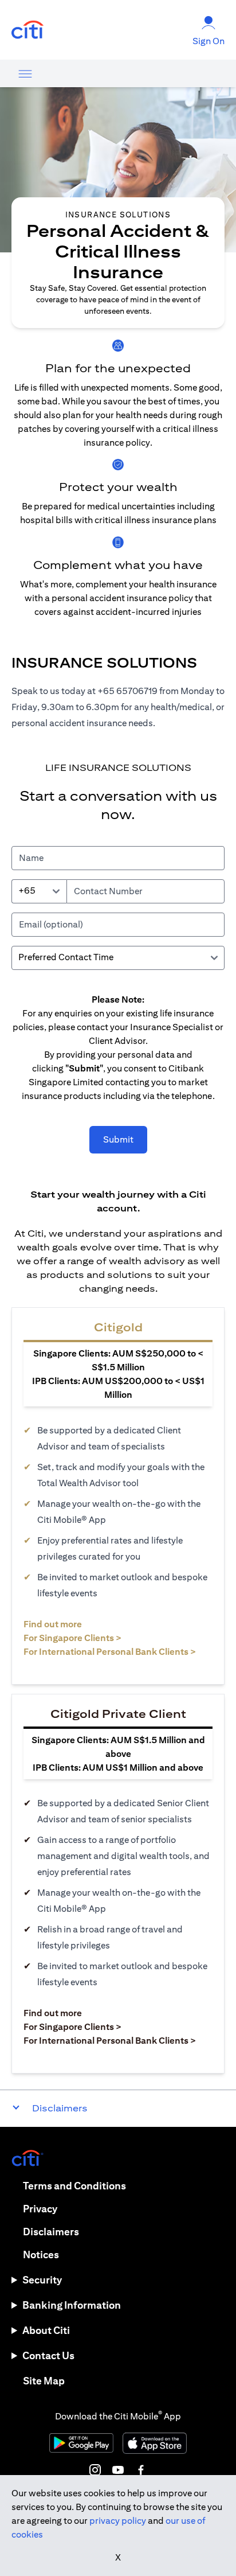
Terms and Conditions (74, 2186)
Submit (118, 1139)
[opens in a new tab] (27, 30)
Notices (41, 2255)
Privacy (40, 2209)
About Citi (46, 2330)
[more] (25, 73)
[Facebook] (141, 2470)
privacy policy (118, 2521)
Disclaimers (51, 2232)
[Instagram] (95, 2470)
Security (42, 2280)
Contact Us (48, 2355)
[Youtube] (118, 2470)
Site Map (44, 2381)
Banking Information (72, 2305)
